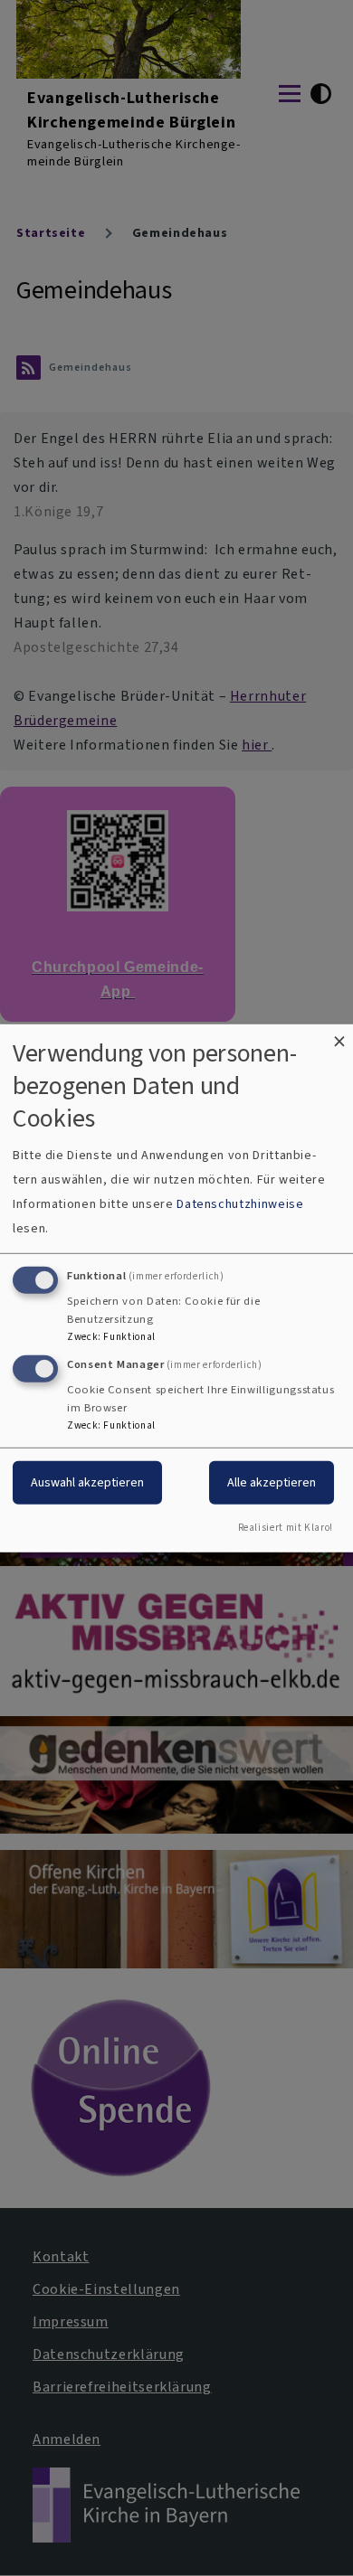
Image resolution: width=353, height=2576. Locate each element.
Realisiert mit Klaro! (286, 1528)
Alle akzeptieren (272, 1482)
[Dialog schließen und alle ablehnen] (339, 1035)
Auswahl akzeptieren (87, 1482)
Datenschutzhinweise (240, 1204)
